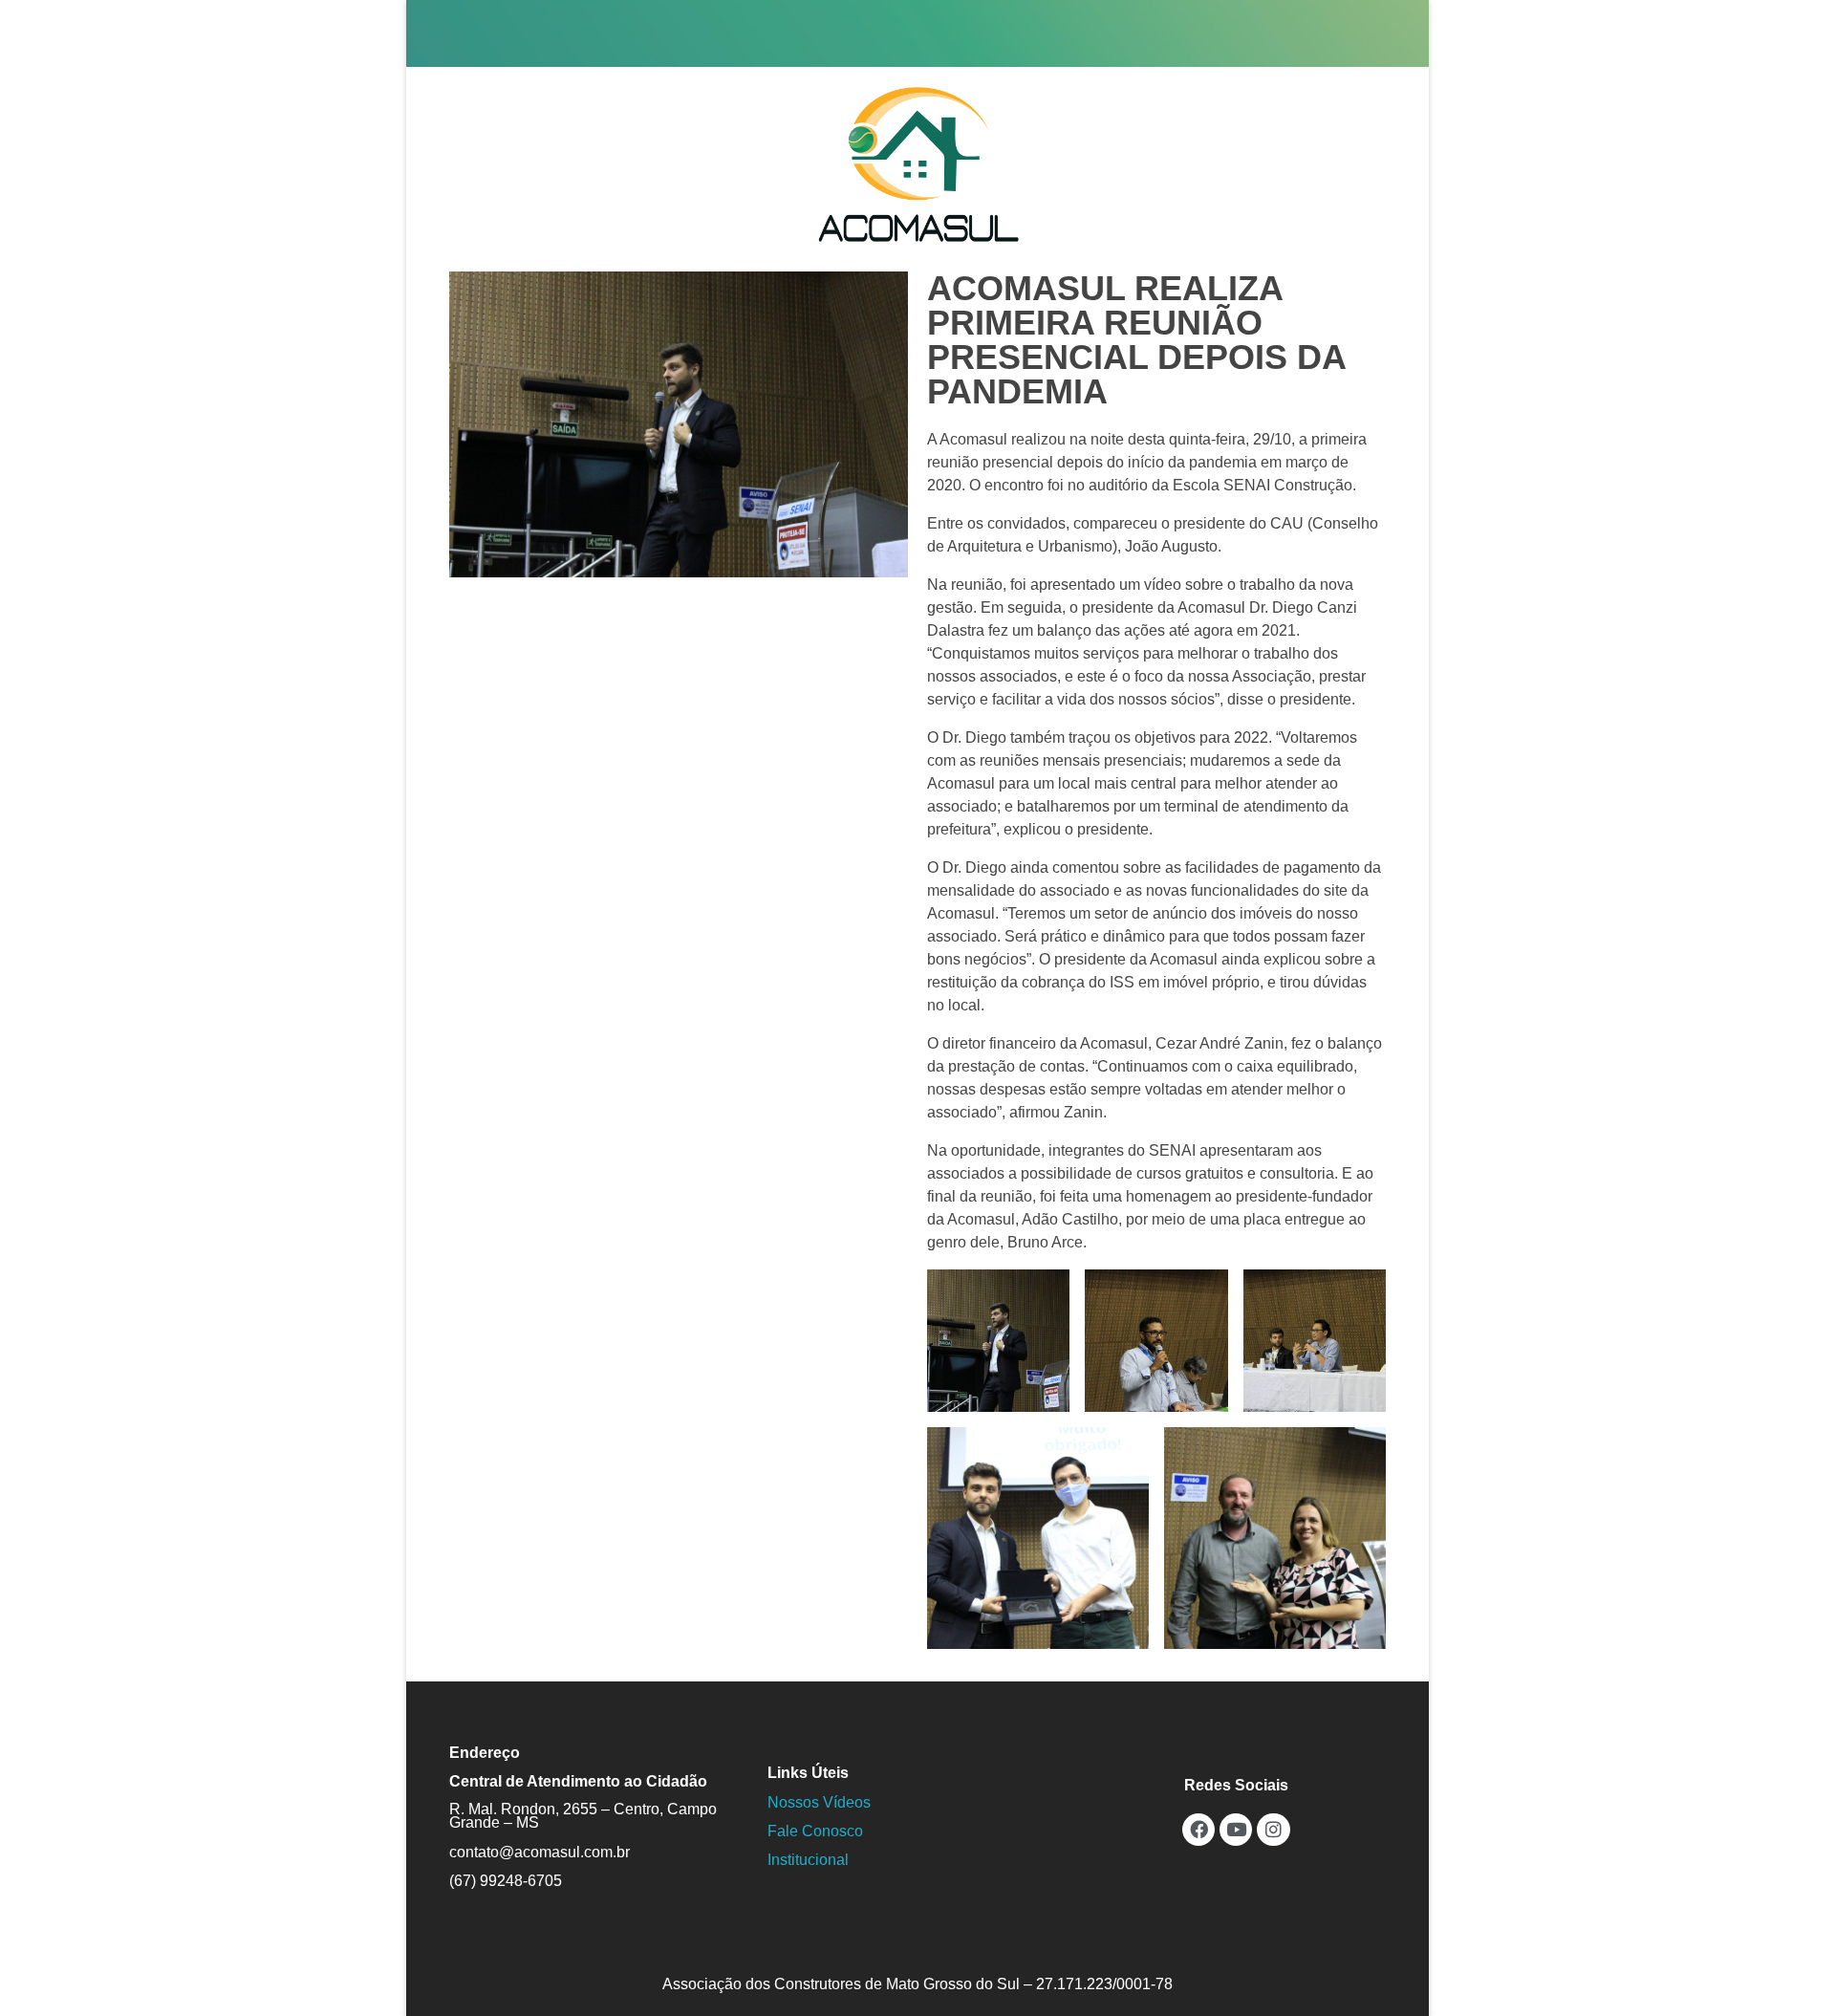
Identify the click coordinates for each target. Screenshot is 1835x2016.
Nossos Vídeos (819, 1802)
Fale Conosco (815, 1831)
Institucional (808, 1860)
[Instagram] (1273, 1830)
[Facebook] (1198, 1830)
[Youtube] (1236, 1830)
